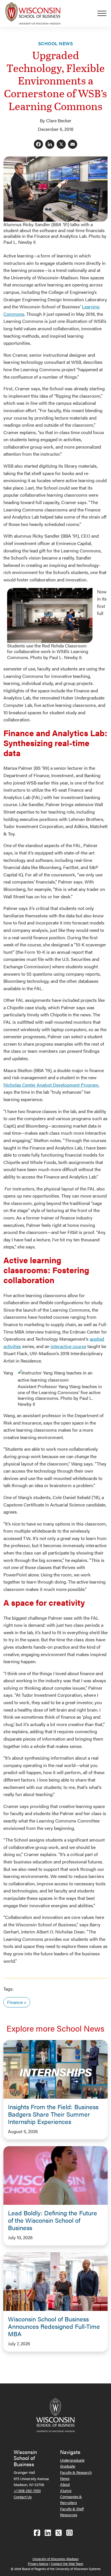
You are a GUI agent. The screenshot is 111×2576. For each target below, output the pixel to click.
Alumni (66, 2491)
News (65, 2478)
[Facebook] (38, 145)
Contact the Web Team (67, 2564)
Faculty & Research (76, 2472)
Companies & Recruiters (71, 2499)
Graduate (68, 2466)
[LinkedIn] (50, 145)
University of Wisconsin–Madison (55, 2559)
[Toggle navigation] (104, 13)
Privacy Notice (38, 2564)
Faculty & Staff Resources (72, 2512)
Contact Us (23, 2497)
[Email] (73, 145)
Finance (15, 2002)
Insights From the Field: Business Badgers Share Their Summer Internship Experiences (53, 2114)
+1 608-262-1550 (27, 2491)
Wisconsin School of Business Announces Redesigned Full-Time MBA (54, 2326)
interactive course (68, 1346)
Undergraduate (72, 2460)
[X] (61, 145)
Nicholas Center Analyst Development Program (51, 1085)
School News (55, 43)
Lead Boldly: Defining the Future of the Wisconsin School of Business (53, 2220)
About (65, 2484)
